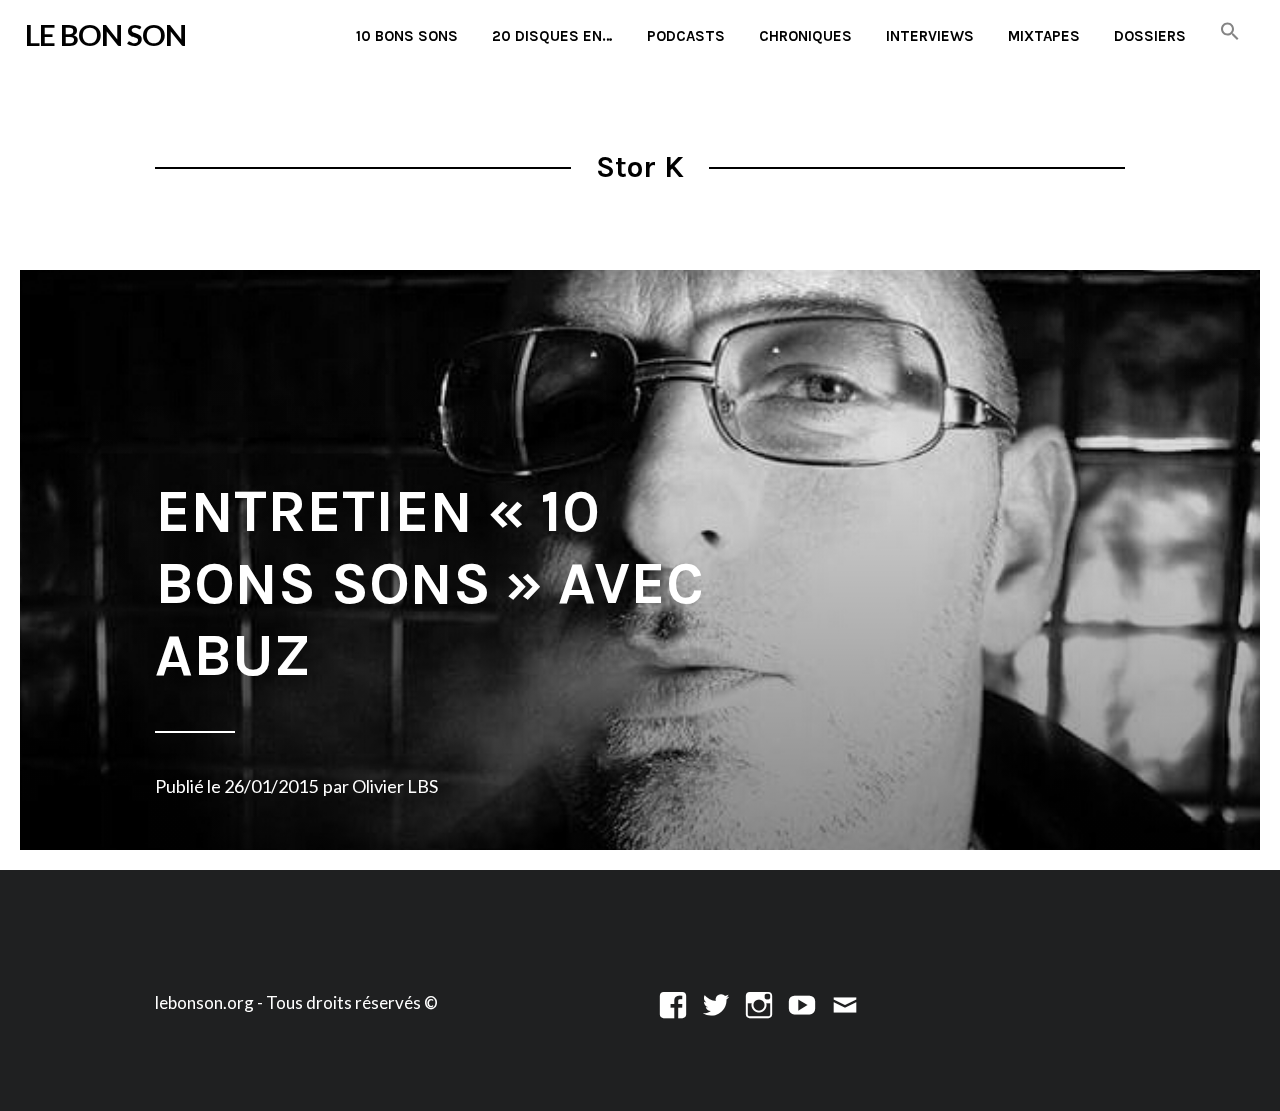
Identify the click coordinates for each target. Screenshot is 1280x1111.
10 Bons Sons (407, 36)
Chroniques (805, 36)
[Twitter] (716, 1002)
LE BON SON (105, 34)
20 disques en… (552, 36)
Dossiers (1150, 36)
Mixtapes (1044, 36)
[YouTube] (802, 1002)
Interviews (930, 36)
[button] (1230, 32)
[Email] (845, 1002)
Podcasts (686, 36)
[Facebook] (673, 1002)
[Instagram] (759, 1002)
